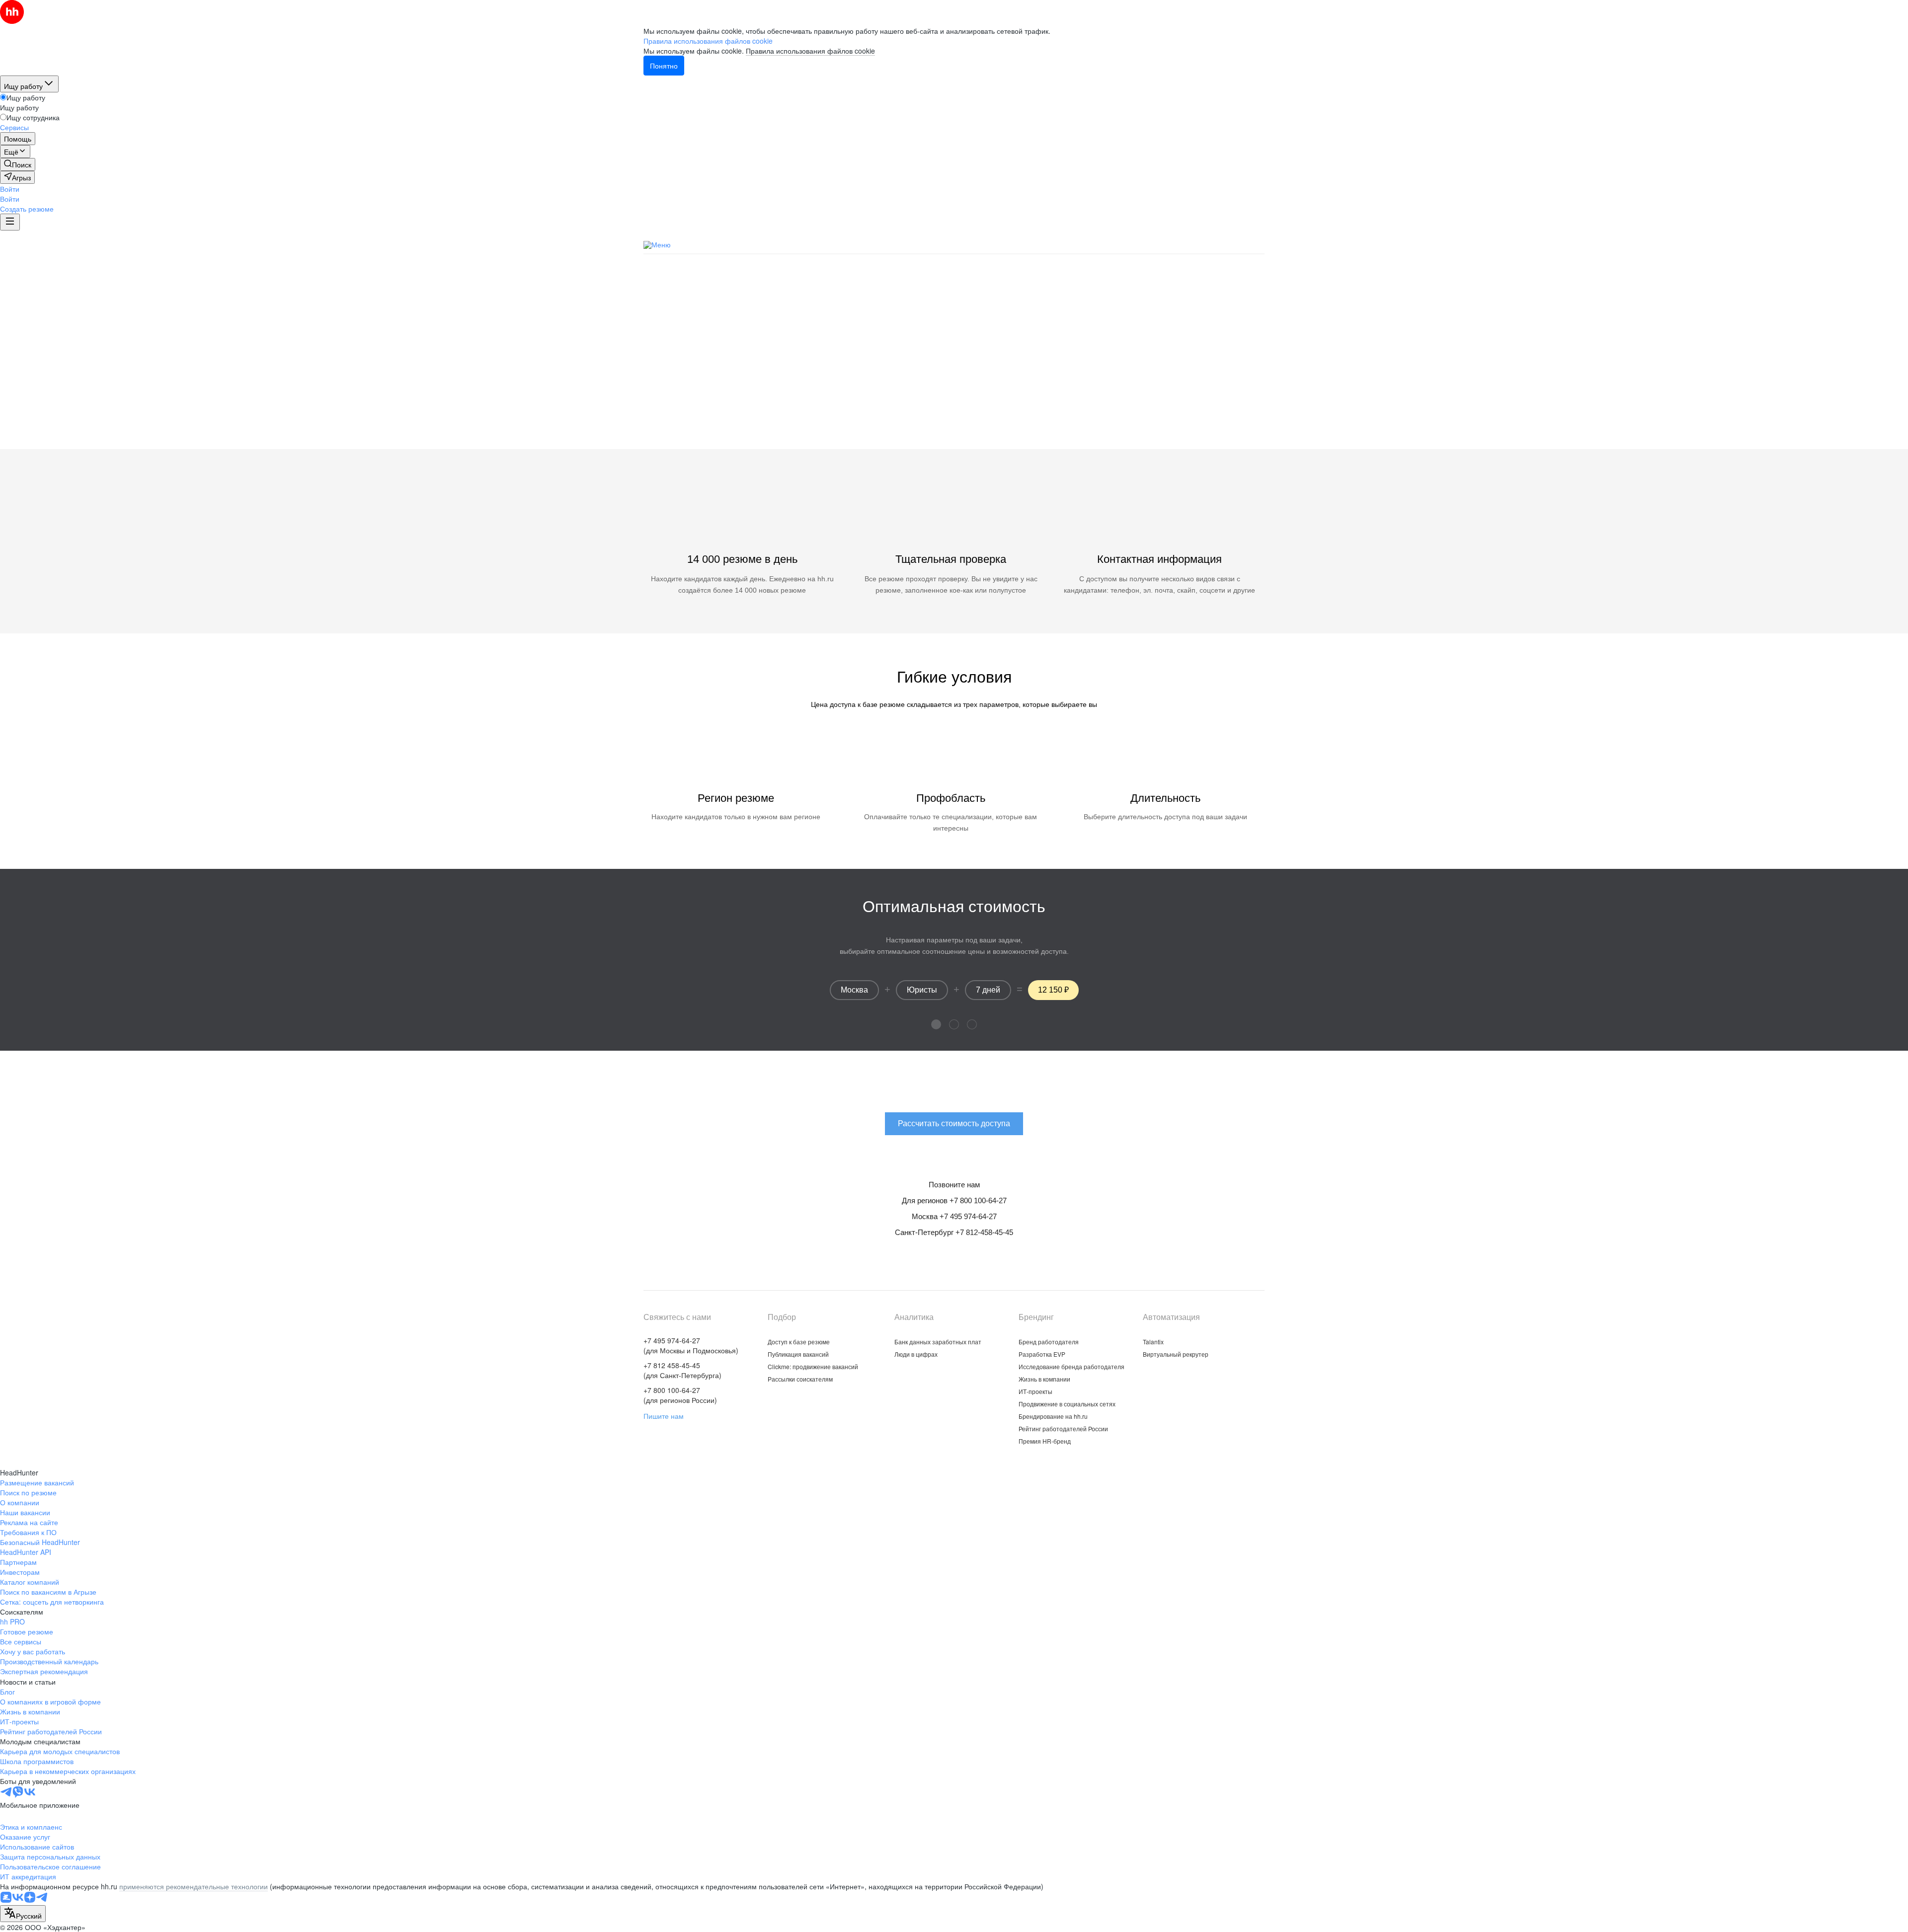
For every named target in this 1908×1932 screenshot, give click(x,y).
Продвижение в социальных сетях (1067, 1404)
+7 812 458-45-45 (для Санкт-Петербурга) (682, 1370)
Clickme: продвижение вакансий (1086, 244)
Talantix (1153, 1342)
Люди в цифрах (916, 1354)
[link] (18, 164)
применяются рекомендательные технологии (194, 1886)
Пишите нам (664, 1416)
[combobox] (23, 1914)
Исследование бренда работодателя (1072, 1366)
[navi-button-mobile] (10, 222)
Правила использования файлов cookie (810, 51)
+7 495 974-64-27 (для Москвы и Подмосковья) (691, 1345)
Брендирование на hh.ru (1053, 1416)
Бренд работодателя (1049, 1342)
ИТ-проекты (1035, 1391)
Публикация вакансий (879, 244)
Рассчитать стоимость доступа (954, 400)
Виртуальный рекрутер (1176, 1354)
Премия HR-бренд (1045, 1441)
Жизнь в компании (1044, 1379)
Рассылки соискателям (800, 1379)
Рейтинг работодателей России (1063, 1429)
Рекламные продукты (973, 244)
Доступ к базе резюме (799, 1342)
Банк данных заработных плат (938, 1342)
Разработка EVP (1042, 1354)
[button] (10, 189)
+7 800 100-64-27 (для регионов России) (680, 1395)
